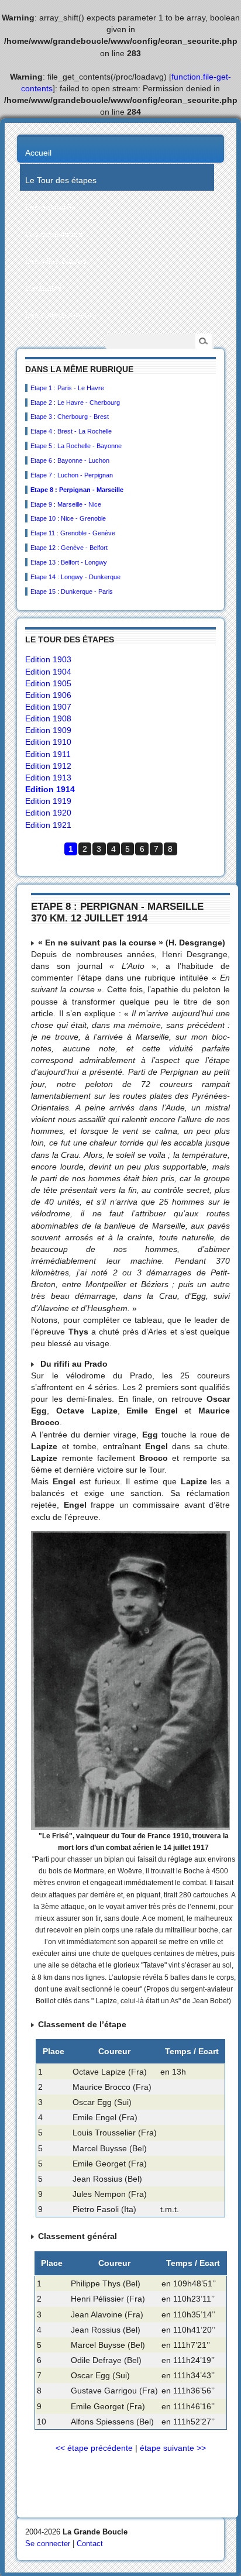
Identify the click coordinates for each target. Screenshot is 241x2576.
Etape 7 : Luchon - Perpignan (72, 475)
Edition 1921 (48, 825)
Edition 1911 (48, 754)
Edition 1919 (48, 801)
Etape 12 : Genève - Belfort (69, 548)
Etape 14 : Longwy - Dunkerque (75, 577)
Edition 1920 (48, 813)
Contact (90, 2544)
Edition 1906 (48, 695)
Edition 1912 (48, 766)
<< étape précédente (94, 2448)
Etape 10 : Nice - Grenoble (68, 518)
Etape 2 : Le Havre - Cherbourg (75, 403)
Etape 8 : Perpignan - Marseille (77, 490)
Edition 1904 (48, 672)
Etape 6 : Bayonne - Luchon (70, 460)
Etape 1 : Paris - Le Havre (67, 388)
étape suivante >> (173, 2448)
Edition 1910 (48, 742)
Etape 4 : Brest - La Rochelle (71, 431)
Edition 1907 (48, 707)
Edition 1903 (48, 659)
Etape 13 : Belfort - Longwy (69, 562)
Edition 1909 (48, 730)
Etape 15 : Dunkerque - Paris (72, 591)
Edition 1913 (48, 778)
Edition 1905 (48, 683)
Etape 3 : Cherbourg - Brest (70, 417)
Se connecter (48, 2544)
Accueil (38, 153)
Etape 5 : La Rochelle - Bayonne (76, 446)
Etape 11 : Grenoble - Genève (73, 533)
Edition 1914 (50, 789)
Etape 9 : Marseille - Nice (66, 504)
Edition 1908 (48, 718)
